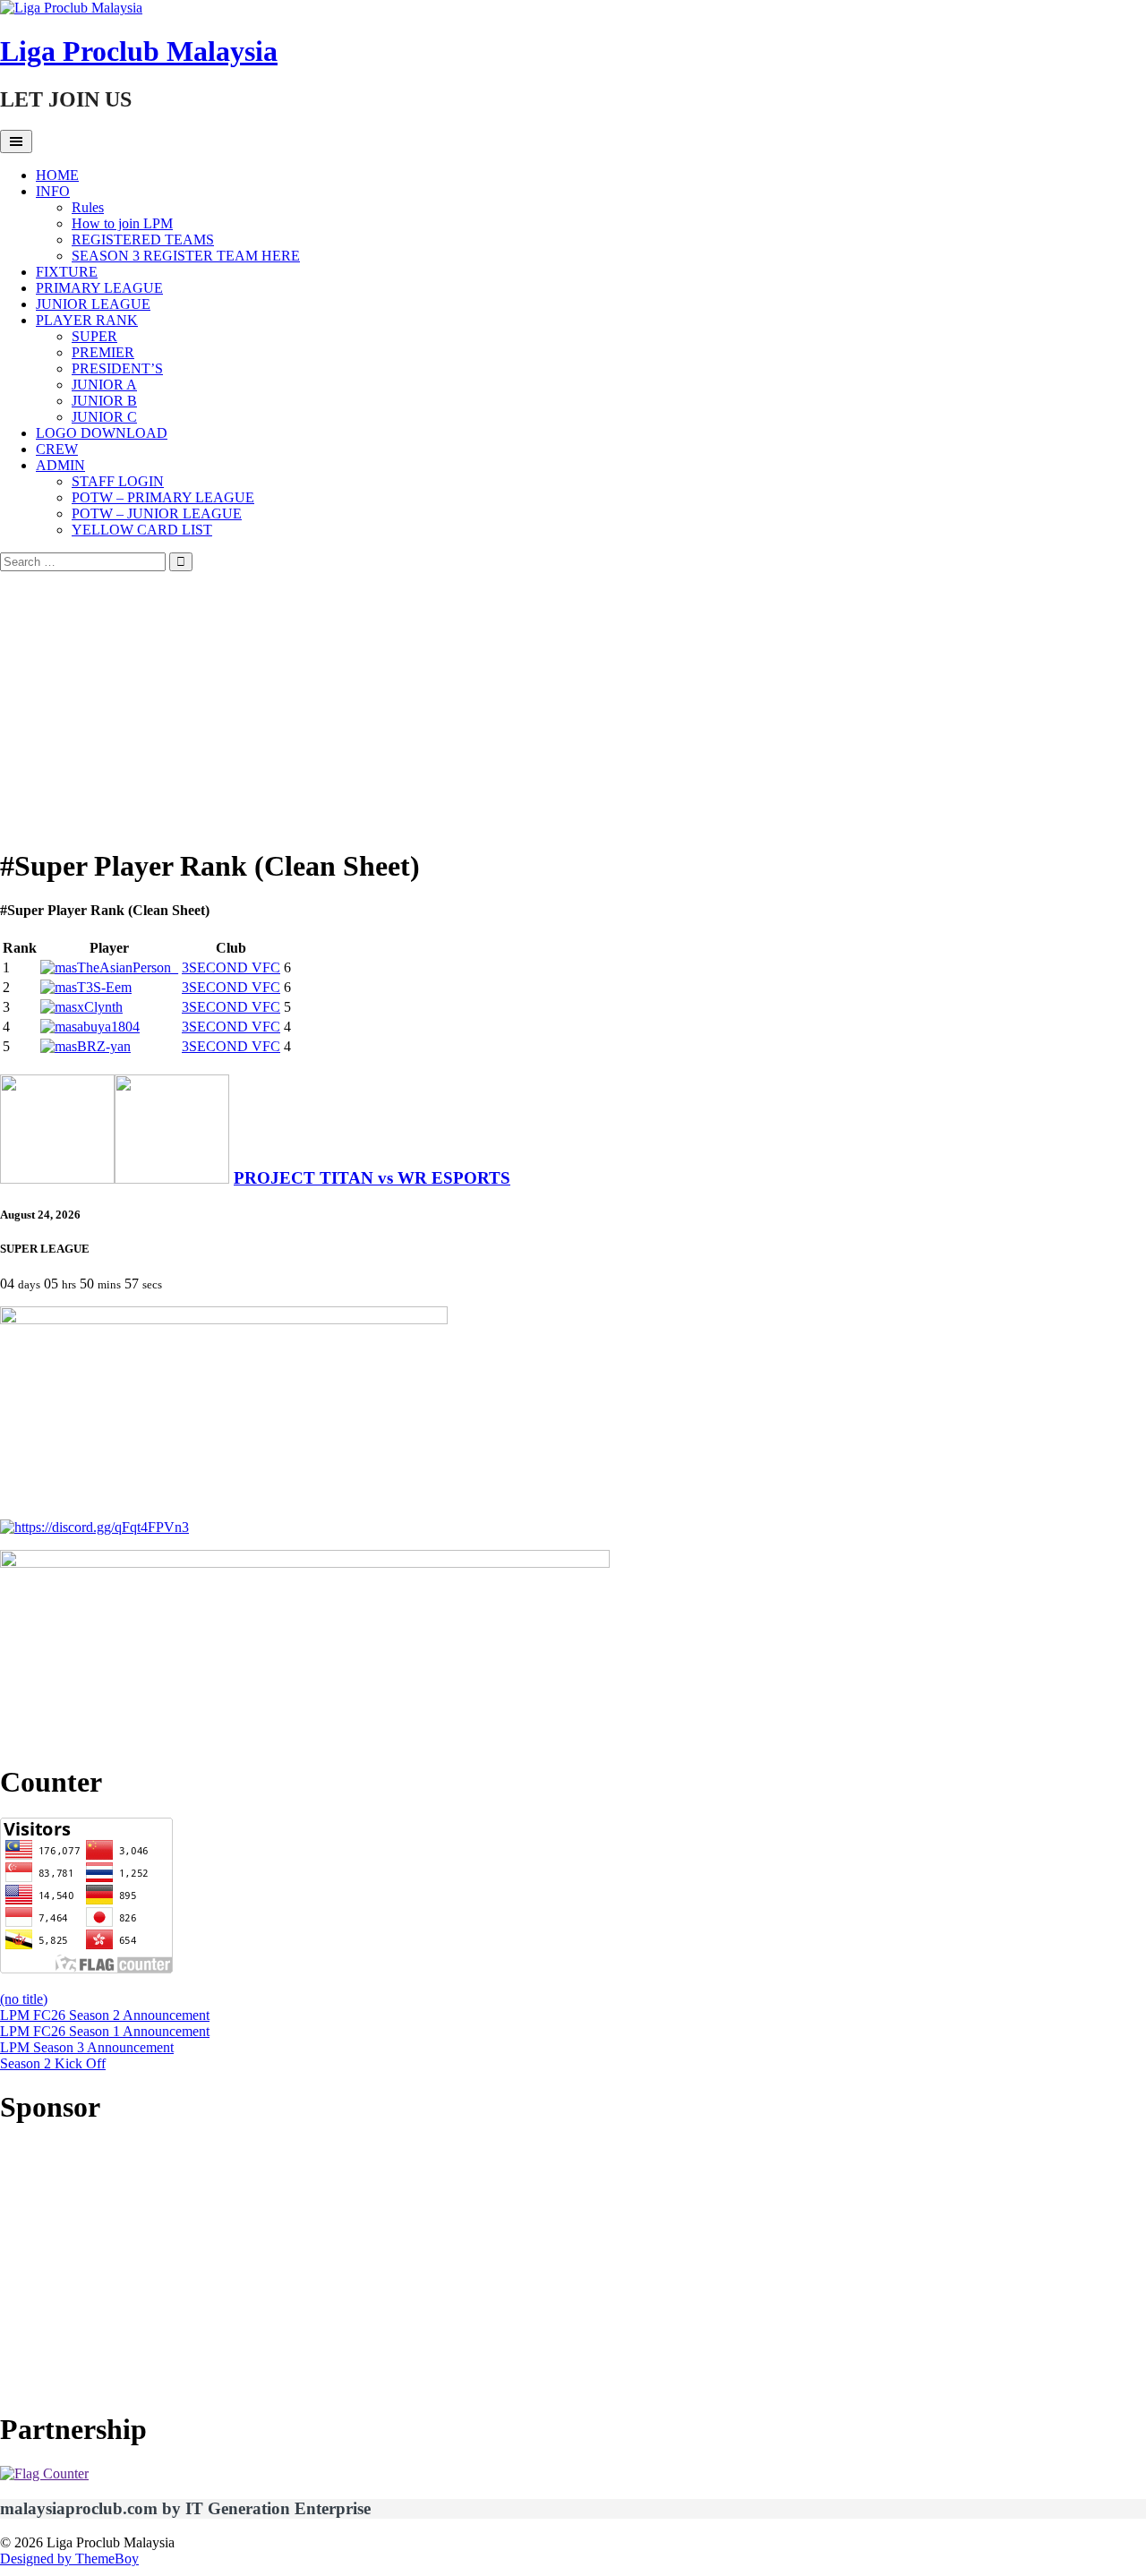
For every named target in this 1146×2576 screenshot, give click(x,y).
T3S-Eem (104, 987)
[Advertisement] (573, 706)
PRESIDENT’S (117, 368)
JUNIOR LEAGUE (93, 304)
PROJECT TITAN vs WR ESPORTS (372, 1178)
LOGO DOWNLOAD (102, 433)
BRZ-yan (104, 1046)
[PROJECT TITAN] (57, 1178)
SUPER (94, 336)
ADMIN (60, 465)
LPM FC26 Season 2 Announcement (105, 2015)
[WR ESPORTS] (172, 1178)
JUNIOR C (104, 417)
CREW (57, 449)
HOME (57, 175)
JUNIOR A (104, 385)
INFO (53, 191)
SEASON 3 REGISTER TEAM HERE (186, 256)
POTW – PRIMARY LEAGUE (163, 497)
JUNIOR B (104, 401)
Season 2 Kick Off (53, 2063)
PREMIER (103, 352)
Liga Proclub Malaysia (139, 51)
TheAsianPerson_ (128, 967)
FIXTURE (67, 272)
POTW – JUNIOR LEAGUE (157, 513)
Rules (88, 207)
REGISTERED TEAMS (143, 240)
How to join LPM (122, 223)
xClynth (100, 1007)
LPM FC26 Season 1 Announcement (105, 2031)
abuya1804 (108, 1027)
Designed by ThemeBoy (69, 2559)
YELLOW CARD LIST (142, 530)
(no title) (24, 1999)
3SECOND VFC (231, 967)
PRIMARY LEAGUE (99, 288)
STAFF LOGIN (118, 481)
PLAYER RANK (87, 320)
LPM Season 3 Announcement (87, 2047)
